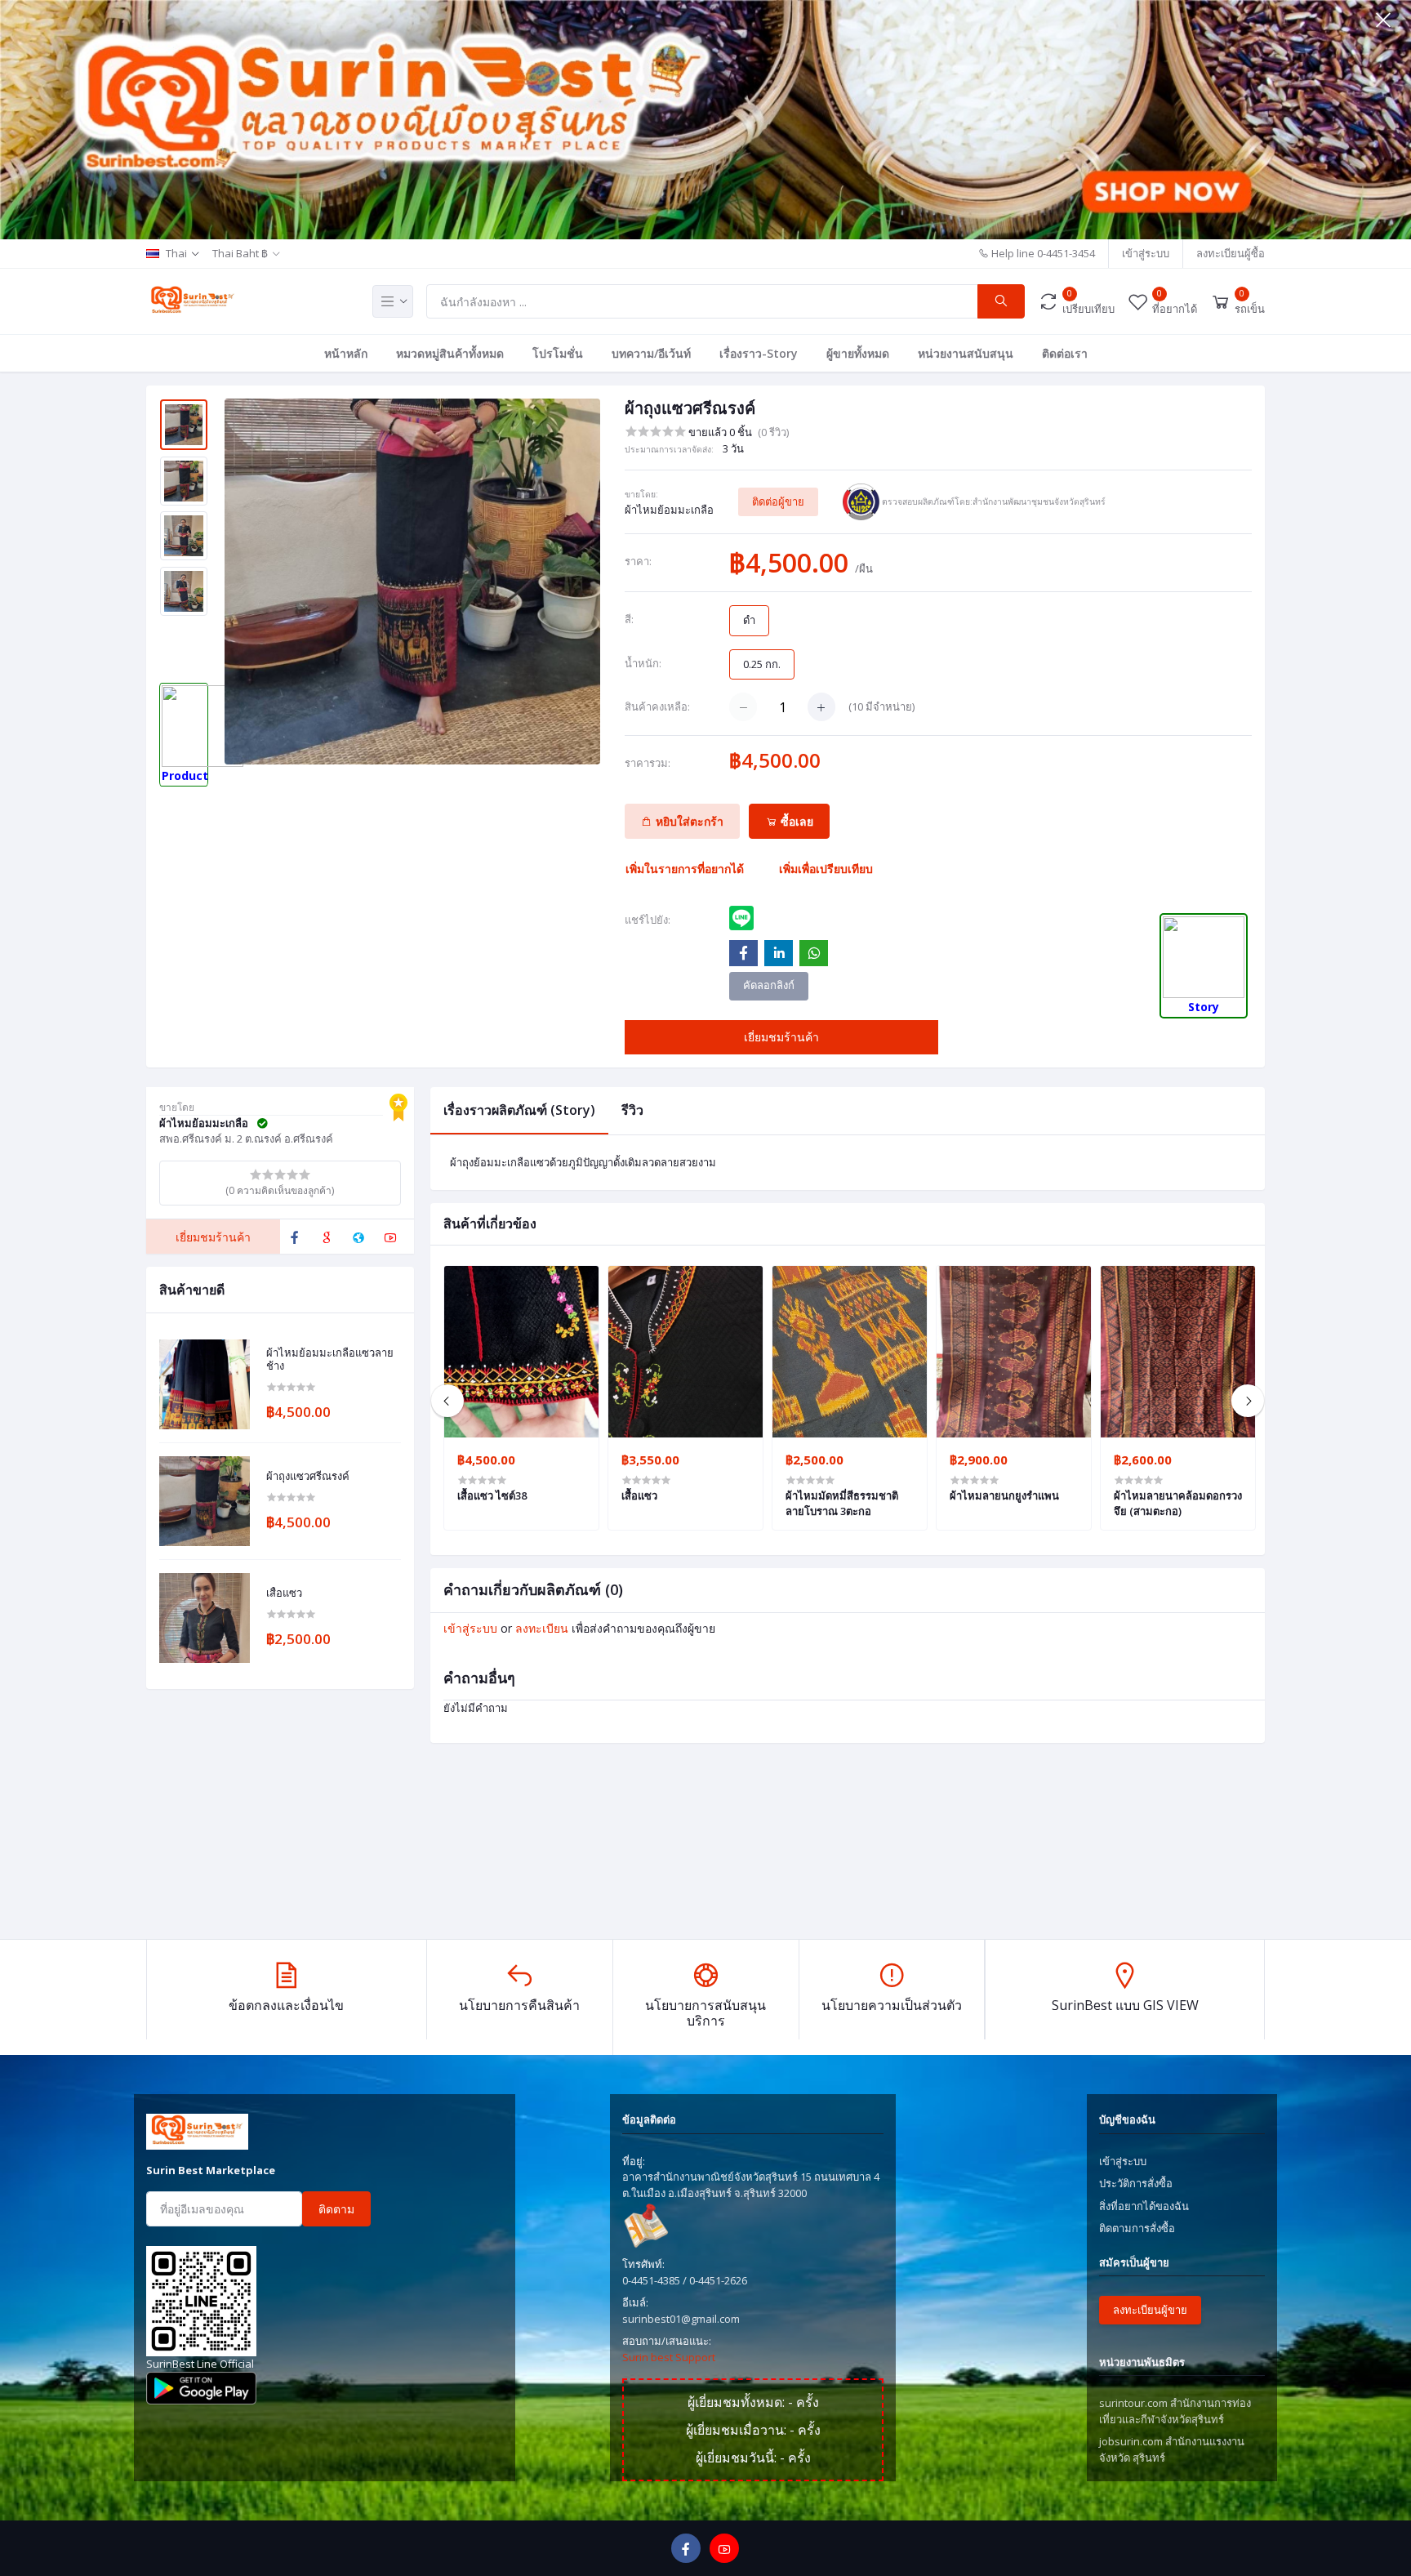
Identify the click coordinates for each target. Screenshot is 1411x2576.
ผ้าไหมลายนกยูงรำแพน (1004, 1495)
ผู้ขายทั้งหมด (858, 353)
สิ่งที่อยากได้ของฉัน (1144, 2206)
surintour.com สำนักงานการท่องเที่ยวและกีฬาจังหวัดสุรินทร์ (1175, 2411)
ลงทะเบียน (542, 1628)
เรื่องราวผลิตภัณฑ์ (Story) (519, 1110)
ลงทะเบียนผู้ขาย (1150, 2310)
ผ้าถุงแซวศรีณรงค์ (308, 1477)
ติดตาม (336, 2209)
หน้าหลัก (346, 353)
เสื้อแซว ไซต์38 (492, 1495)
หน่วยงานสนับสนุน (966, 353)
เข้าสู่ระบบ (1146, 253)
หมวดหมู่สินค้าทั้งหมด (450, 353)
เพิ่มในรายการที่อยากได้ (685, 869)
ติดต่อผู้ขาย (778, 501)
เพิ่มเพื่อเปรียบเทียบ (826, 869)
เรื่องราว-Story (759, 353)
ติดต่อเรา (1065, 353)
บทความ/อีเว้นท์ (651, 353)
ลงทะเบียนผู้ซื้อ (1231, 253)
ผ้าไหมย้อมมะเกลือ (669, 510)
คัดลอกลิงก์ (769, 985)
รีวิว (632, 1110)
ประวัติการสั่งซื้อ (1136, 2183)
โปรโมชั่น (558, 353)
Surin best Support (669, 2357)
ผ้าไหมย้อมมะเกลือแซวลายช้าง (330, 1359)
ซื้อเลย (795, 821)
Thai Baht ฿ (240, 253)
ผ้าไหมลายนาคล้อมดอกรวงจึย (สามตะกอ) (1178, 1503)
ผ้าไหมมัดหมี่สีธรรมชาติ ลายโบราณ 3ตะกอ (842, 1503)
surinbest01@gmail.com (681, 2319)
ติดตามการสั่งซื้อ (1137, 2228)
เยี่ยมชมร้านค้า (781, 1037)
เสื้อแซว (284, 1593)
